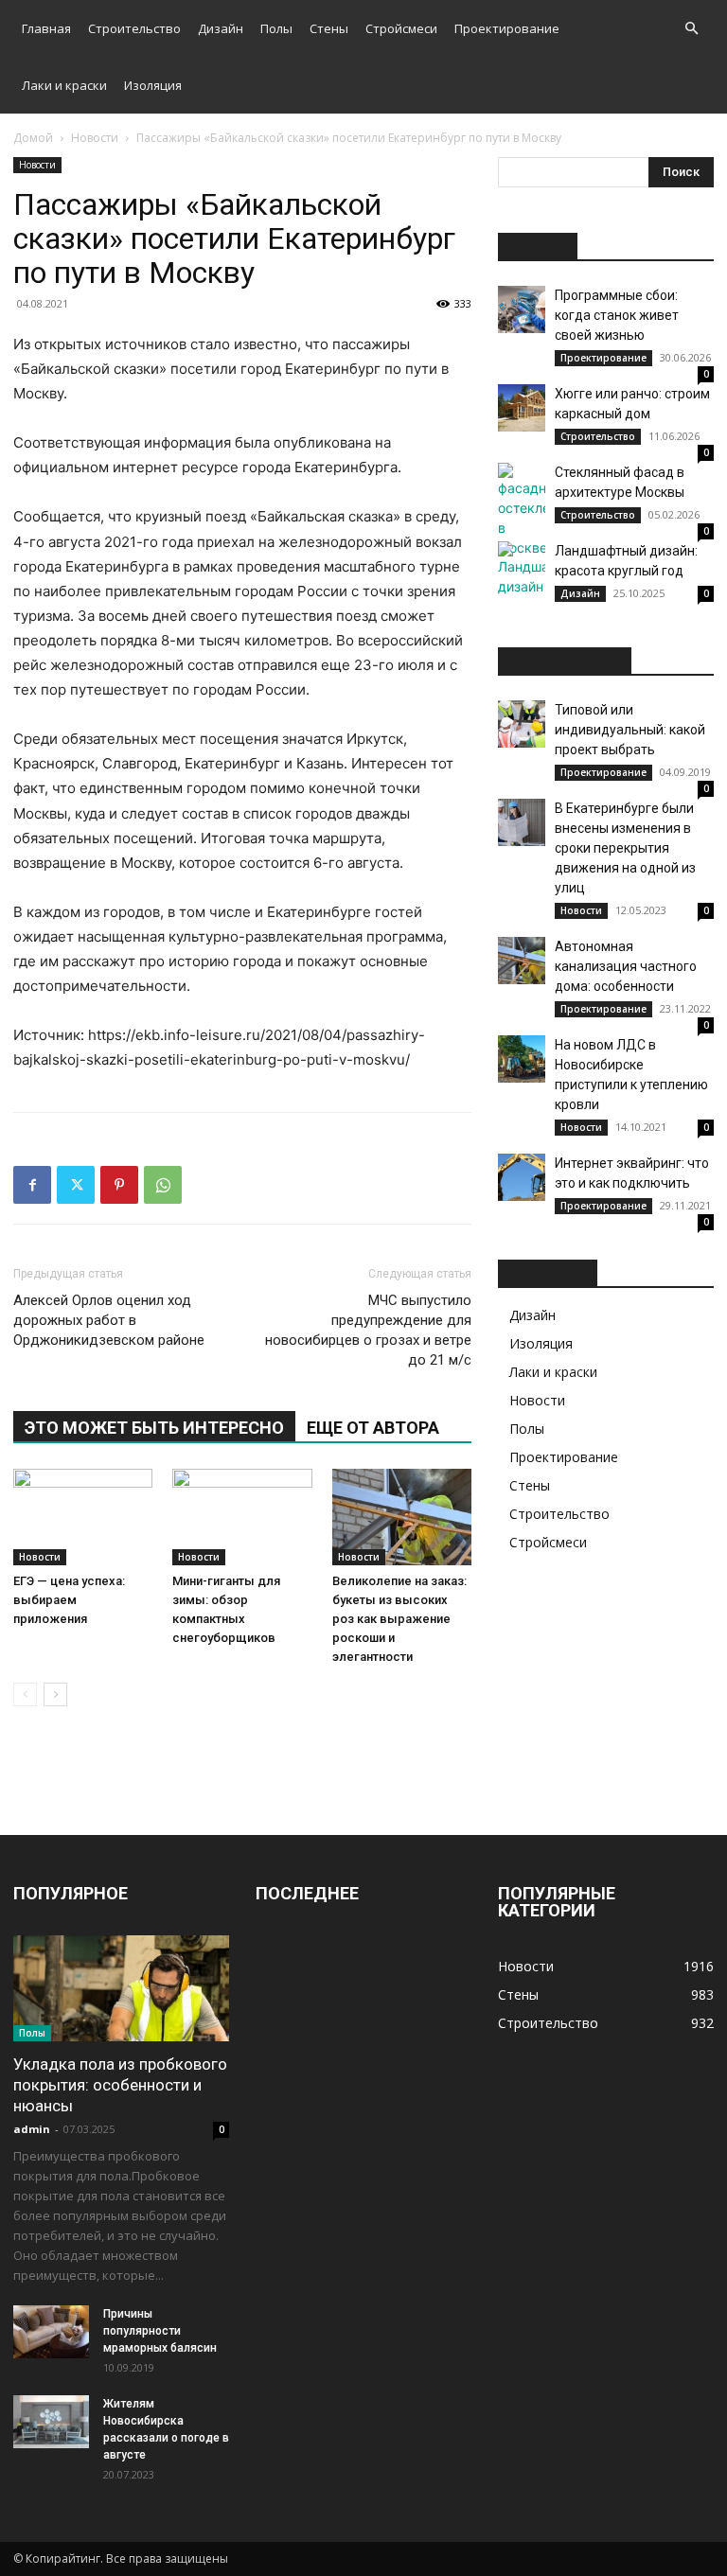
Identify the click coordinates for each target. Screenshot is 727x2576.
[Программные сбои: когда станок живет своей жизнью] (522, 309)
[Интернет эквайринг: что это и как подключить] (522, 1177)
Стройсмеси (401, 28)
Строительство (134, 28)
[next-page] (55, 1694)
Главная (46, 28)
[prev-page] (25, 1694)
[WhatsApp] (163, 1185)
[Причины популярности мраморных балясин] (51, 2332)
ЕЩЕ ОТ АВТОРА (373, 1428)
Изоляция (153, 85)
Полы (276, 28)
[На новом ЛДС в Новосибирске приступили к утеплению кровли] (522, 1059)
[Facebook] (32, 1185)
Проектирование (507, 28)
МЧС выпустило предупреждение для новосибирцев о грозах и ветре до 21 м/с (368, 1330)
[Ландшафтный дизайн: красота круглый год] (522, 569)
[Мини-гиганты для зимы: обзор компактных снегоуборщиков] (242, 1517)
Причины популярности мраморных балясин (160, 2331)
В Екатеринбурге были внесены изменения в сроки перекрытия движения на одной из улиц (625, 848)
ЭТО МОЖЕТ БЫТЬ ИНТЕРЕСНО (154, 1428)
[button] (691, 29)
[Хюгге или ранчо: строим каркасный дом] (522, 408)
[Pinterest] (119, 1185)
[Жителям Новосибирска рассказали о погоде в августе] (51, 2422)
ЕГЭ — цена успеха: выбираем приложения (69, 1600)
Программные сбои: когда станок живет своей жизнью (617, 315)
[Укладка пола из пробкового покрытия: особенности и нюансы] (121, 1989)
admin (32, 2129)
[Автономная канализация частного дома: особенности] (522, 961)
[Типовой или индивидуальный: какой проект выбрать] (522, 724)
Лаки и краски (64, 85)
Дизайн (221, 28)
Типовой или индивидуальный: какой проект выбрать (630, 730)
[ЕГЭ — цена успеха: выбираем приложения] (83, 1517)
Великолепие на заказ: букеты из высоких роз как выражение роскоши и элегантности (399, 1619)
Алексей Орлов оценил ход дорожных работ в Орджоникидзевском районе (109, 1320)
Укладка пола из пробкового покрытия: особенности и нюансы (120, 2085)
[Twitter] (76, 1185)
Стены (329, 28)
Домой (33, 138)
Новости (95, 138)
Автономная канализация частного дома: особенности (626, 966)
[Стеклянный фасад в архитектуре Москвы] (522, 510)
